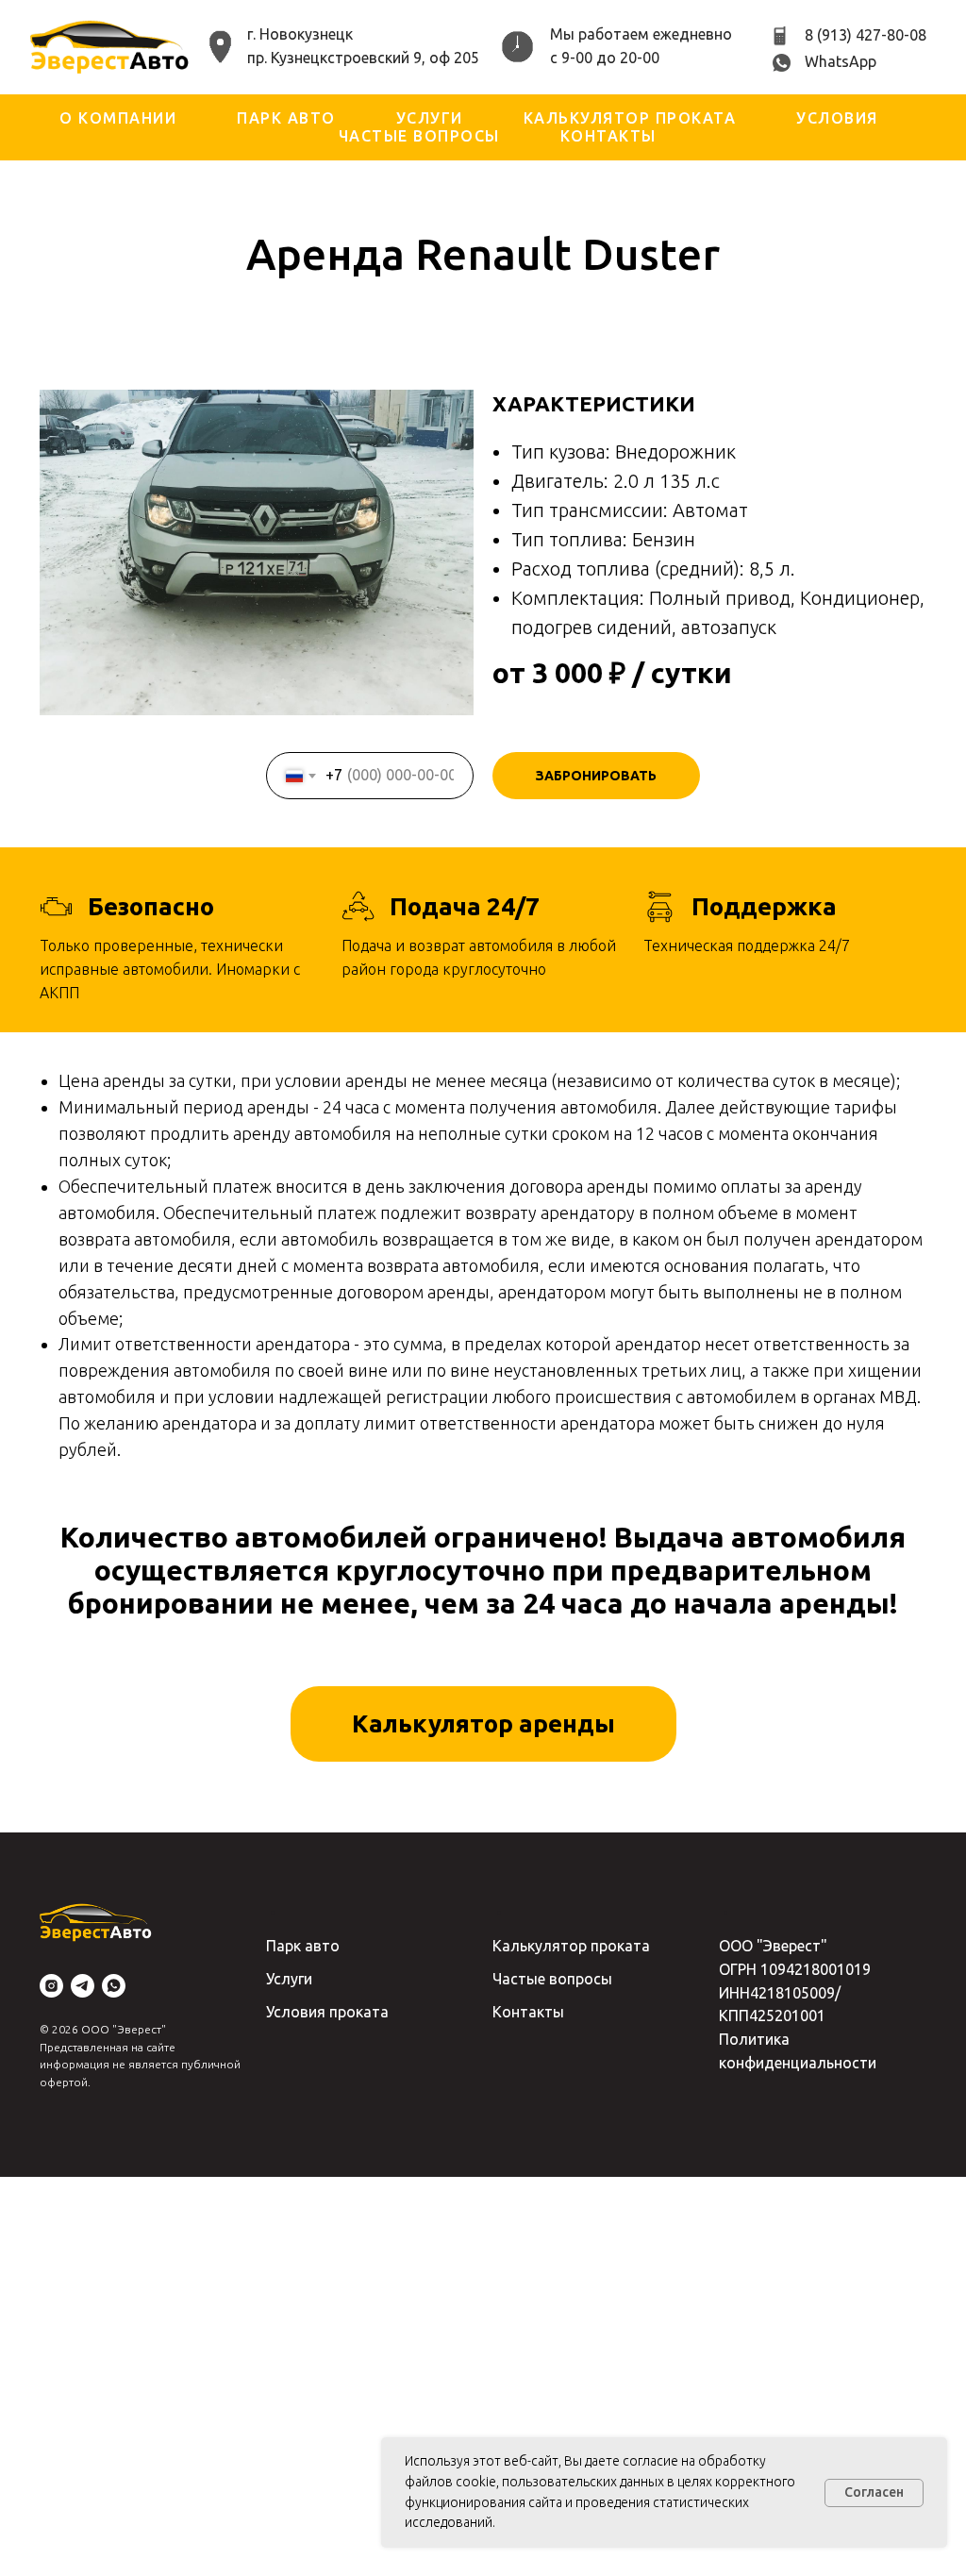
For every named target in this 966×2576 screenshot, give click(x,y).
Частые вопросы (419, 136)
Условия (837, 118)
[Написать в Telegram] (83, 1986)
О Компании (118, 118)
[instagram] (51, 1986)
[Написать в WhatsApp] (114, 1986)
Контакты (608, 136)
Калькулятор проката (630, 118)
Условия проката (327, 2012)
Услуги (430, 118)
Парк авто (286, 118)
